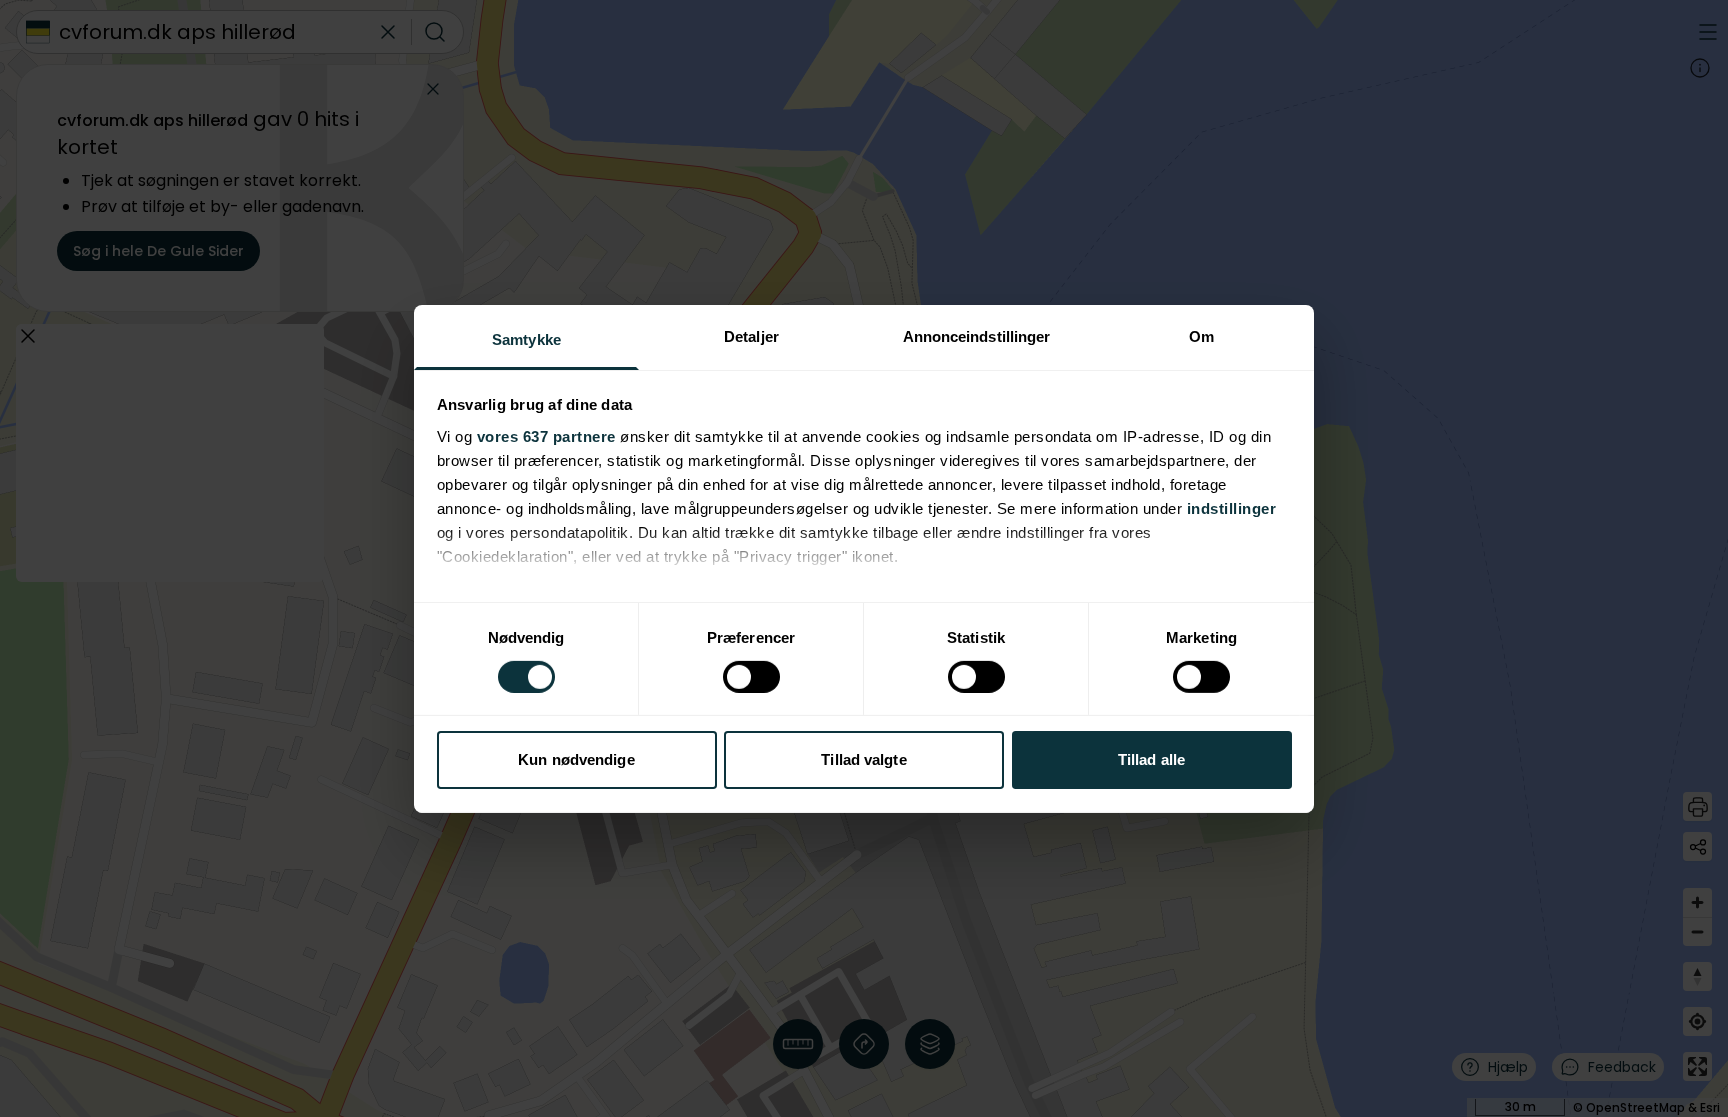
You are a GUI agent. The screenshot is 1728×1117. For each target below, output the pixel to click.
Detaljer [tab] (751, 335)
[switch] (751, 677)
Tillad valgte (863, 759)
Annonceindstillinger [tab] (977, 335)
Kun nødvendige (576, 759)
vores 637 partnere (546, 435)
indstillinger (1232, 507)
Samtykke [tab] (526, 338)
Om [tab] (1201, 335)
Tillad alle (1151, 759)
